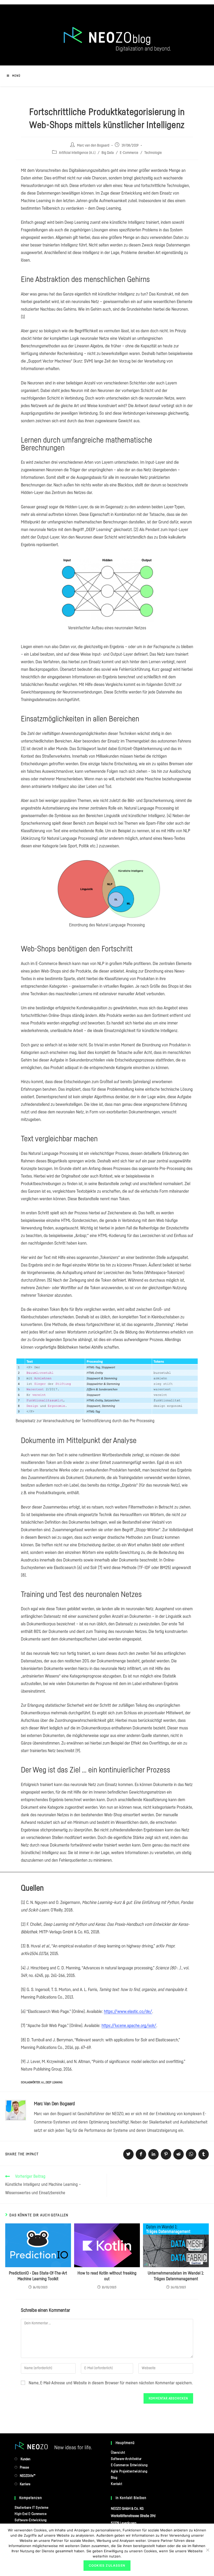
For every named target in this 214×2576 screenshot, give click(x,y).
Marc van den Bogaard (93, 146)
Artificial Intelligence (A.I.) (77, 153)
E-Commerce (129, 153)
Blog (114, 2478)
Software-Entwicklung (31, 2520)
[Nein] (207, 2550)
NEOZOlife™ (28, 2476)
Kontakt (117, 2484)
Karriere (25, 2484)
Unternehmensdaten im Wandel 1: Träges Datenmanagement (176, 2276)
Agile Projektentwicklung (129, 2471)
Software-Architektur (126, 2459)
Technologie (153, 153)
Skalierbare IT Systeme (31, 2508)
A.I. (43, 2082)
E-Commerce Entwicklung (129, 2465)
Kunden (25, 2459)
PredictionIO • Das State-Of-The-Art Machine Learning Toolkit (38, 2276)
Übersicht (118, 2453)
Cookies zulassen (107, 2565)
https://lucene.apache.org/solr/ (129, 2026)
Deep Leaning (54, 2082)
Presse (24, 2467)
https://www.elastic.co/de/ (128, 2011)
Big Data (108, 153)
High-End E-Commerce (31, 2514)
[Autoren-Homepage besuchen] (16, 2110)
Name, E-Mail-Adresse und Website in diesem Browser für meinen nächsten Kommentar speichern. (111, 2383)
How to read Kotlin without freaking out (107, 2276)
